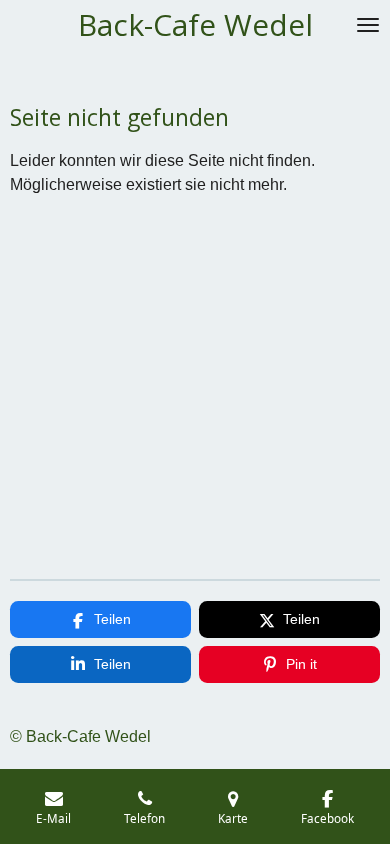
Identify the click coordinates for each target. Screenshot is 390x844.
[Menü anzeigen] (368, 25)
